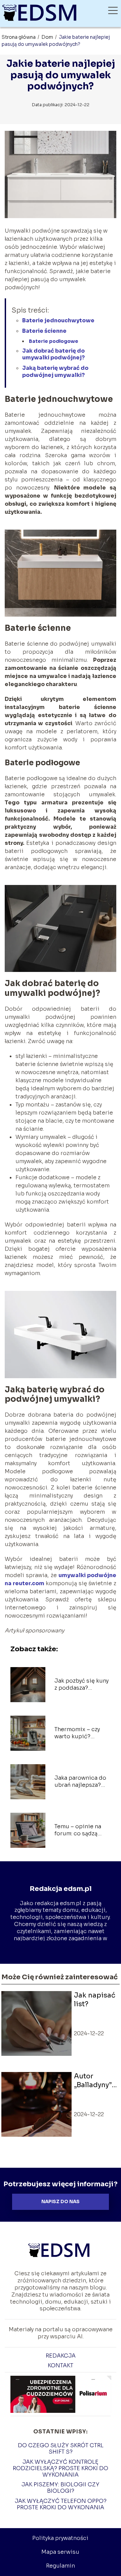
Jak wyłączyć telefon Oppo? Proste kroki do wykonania (61, 2504)
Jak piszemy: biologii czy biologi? (61, 2488)
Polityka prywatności (60, 2538)
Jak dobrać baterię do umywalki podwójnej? (53, 354)
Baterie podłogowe (54, 341)
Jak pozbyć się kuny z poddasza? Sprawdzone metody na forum (82, 1685)
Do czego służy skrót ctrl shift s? (61, 2449)
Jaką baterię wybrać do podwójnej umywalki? (55, 372)
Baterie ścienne (44, 331)
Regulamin (61, 2566)
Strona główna (19, 37)
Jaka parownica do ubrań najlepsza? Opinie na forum (80, 1782)
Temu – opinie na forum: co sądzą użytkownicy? (78, 1830)
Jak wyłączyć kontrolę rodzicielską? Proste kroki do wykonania (61, 2468)
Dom (48, 37)
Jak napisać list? (95, 2000)
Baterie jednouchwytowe (58, 320)
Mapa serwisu (60, 2552)
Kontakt (61, 2365)
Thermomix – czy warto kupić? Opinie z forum (77, 1733)
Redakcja (61, 2356)
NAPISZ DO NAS (61, 2202)
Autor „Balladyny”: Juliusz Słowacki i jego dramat (95, 2081)
